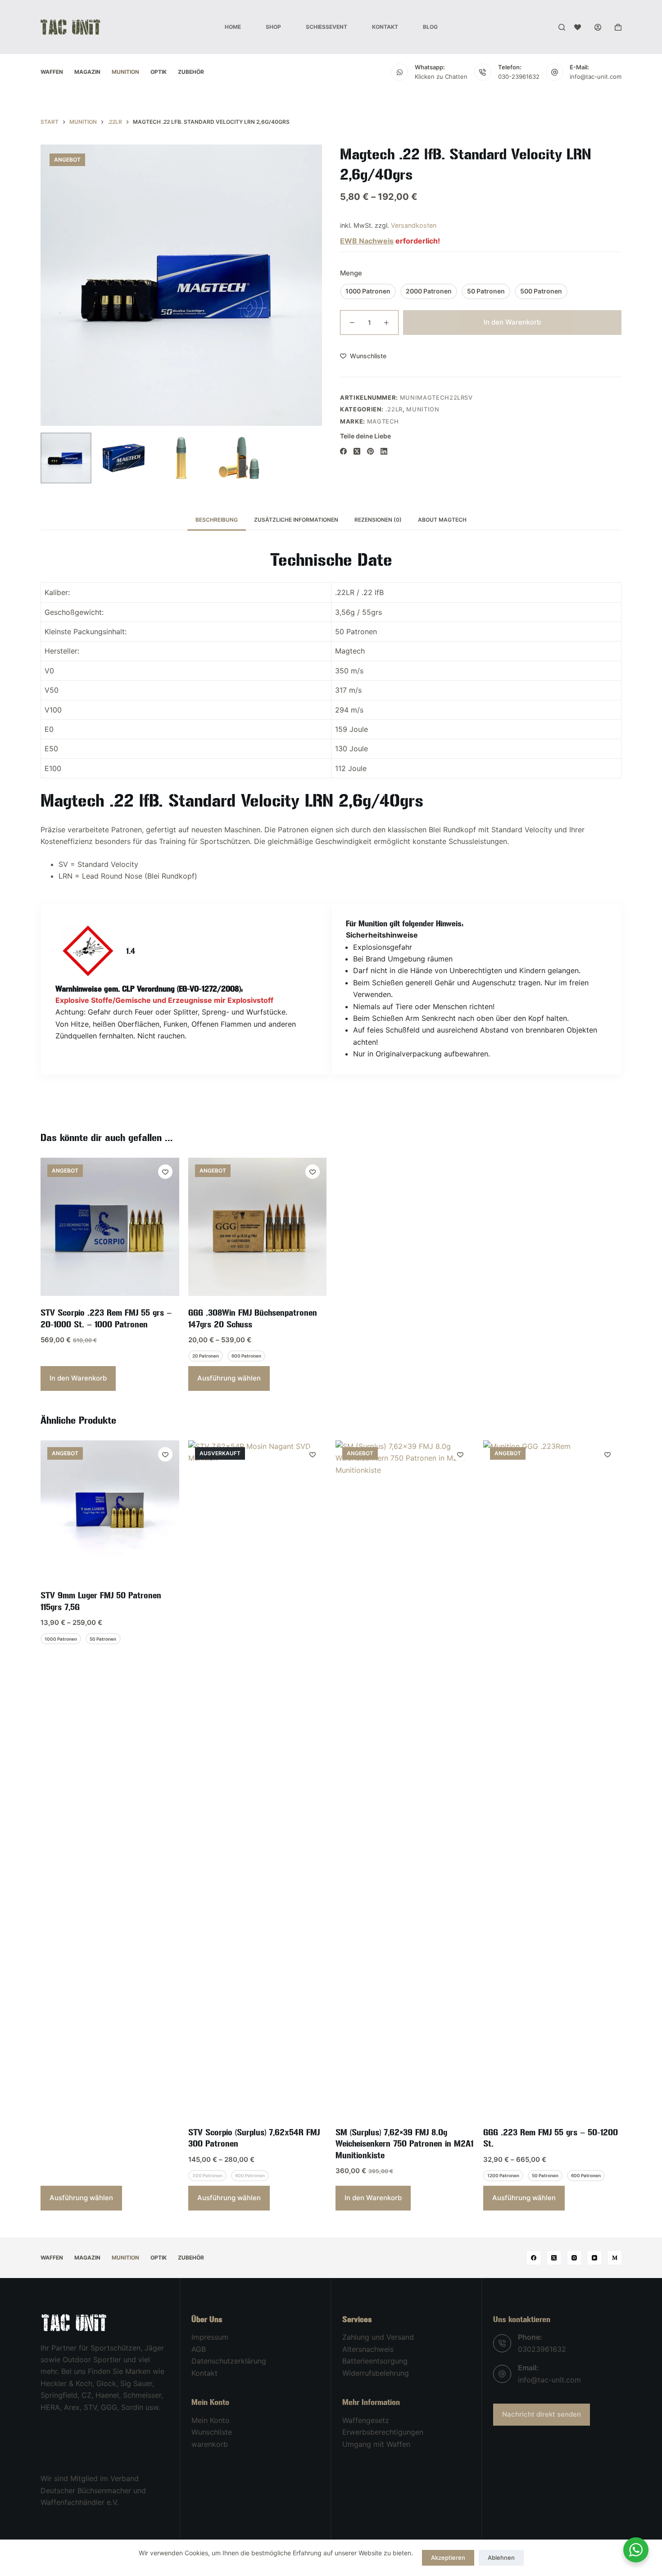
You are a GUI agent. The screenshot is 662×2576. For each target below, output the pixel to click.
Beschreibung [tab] (217, 520)
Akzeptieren (448, 2558)
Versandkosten (414, 225)
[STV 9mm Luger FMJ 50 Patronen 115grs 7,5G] (110, 1510)
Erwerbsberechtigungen (383, 2432)
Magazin (87, 72)
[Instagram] (574, 2258)
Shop (273, 27)
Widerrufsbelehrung (376, 2373)
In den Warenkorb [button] (78, 1378)
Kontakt (385, 27)
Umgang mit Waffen (376, 2444)
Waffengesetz (366, 2420)
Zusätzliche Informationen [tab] (296, 520)
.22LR (394, 409)
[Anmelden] (598, 27)
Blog (430, 27)
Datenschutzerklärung (229, 2361)
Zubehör (191, 72)
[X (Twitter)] (357, 451)
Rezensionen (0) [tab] (378, 520)
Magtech (383, 421)
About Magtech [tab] (442, 520)
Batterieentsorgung (375, 2361)
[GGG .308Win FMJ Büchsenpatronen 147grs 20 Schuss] (258, 1227)
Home (233, 27)
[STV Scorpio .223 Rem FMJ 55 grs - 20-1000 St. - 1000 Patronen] (110, 1227)
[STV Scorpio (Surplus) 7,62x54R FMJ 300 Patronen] (258, 1778)
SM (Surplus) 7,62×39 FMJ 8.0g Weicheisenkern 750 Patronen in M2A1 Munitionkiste (404, 2144)
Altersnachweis (368, 2349)
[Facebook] (343, 451)
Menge (351, 273)
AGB (199, 2349)
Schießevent (326, 27)
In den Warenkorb (512, 322)
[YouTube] (594, 2258)
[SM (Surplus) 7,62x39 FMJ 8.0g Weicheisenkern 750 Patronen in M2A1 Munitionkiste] (405, 1778)
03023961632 (542, 2349)
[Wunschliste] (578, 27)
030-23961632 (519, 77)
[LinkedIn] (384, 451)
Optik (159, 72)
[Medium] (615, 2258)
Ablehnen (501, 2558)
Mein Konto (211, 2420)
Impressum (210, 2337)
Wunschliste (212, 2432)
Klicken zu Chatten (441, 77)
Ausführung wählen (229, 1378)
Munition (125, 72)
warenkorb (210, 2444)
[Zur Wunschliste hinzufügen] (165, 1172)
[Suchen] (562, 27)
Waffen (52, 72)
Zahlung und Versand (378, 2337)
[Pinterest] (370, 451)
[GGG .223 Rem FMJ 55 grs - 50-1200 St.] (553, 1778)
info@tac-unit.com (596, 77)
